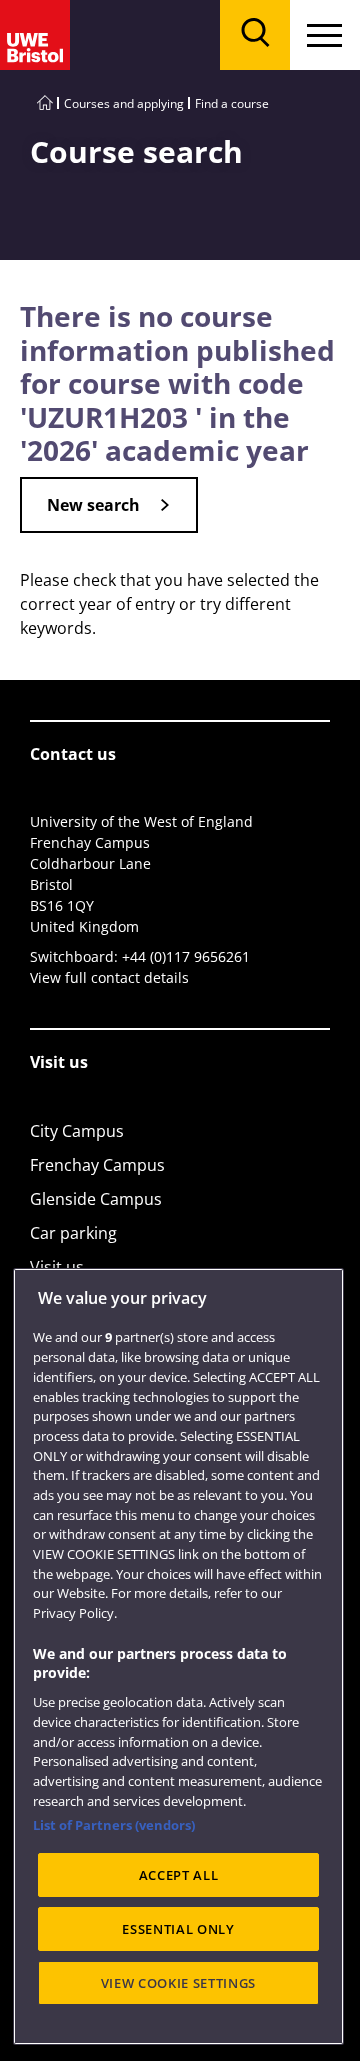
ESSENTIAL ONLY (178, 1929)
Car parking (73, 1233)
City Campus (77, 1131)
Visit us (57, 1267)
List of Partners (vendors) (114, 1825)
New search (93, 505)
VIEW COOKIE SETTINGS (178, 1983)
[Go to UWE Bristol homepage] (45, 103)
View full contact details (109, 977)
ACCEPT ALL (179, 1875)
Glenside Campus (96, 1199)
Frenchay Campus (97, 1165)
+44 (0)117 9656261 (186, 956)
